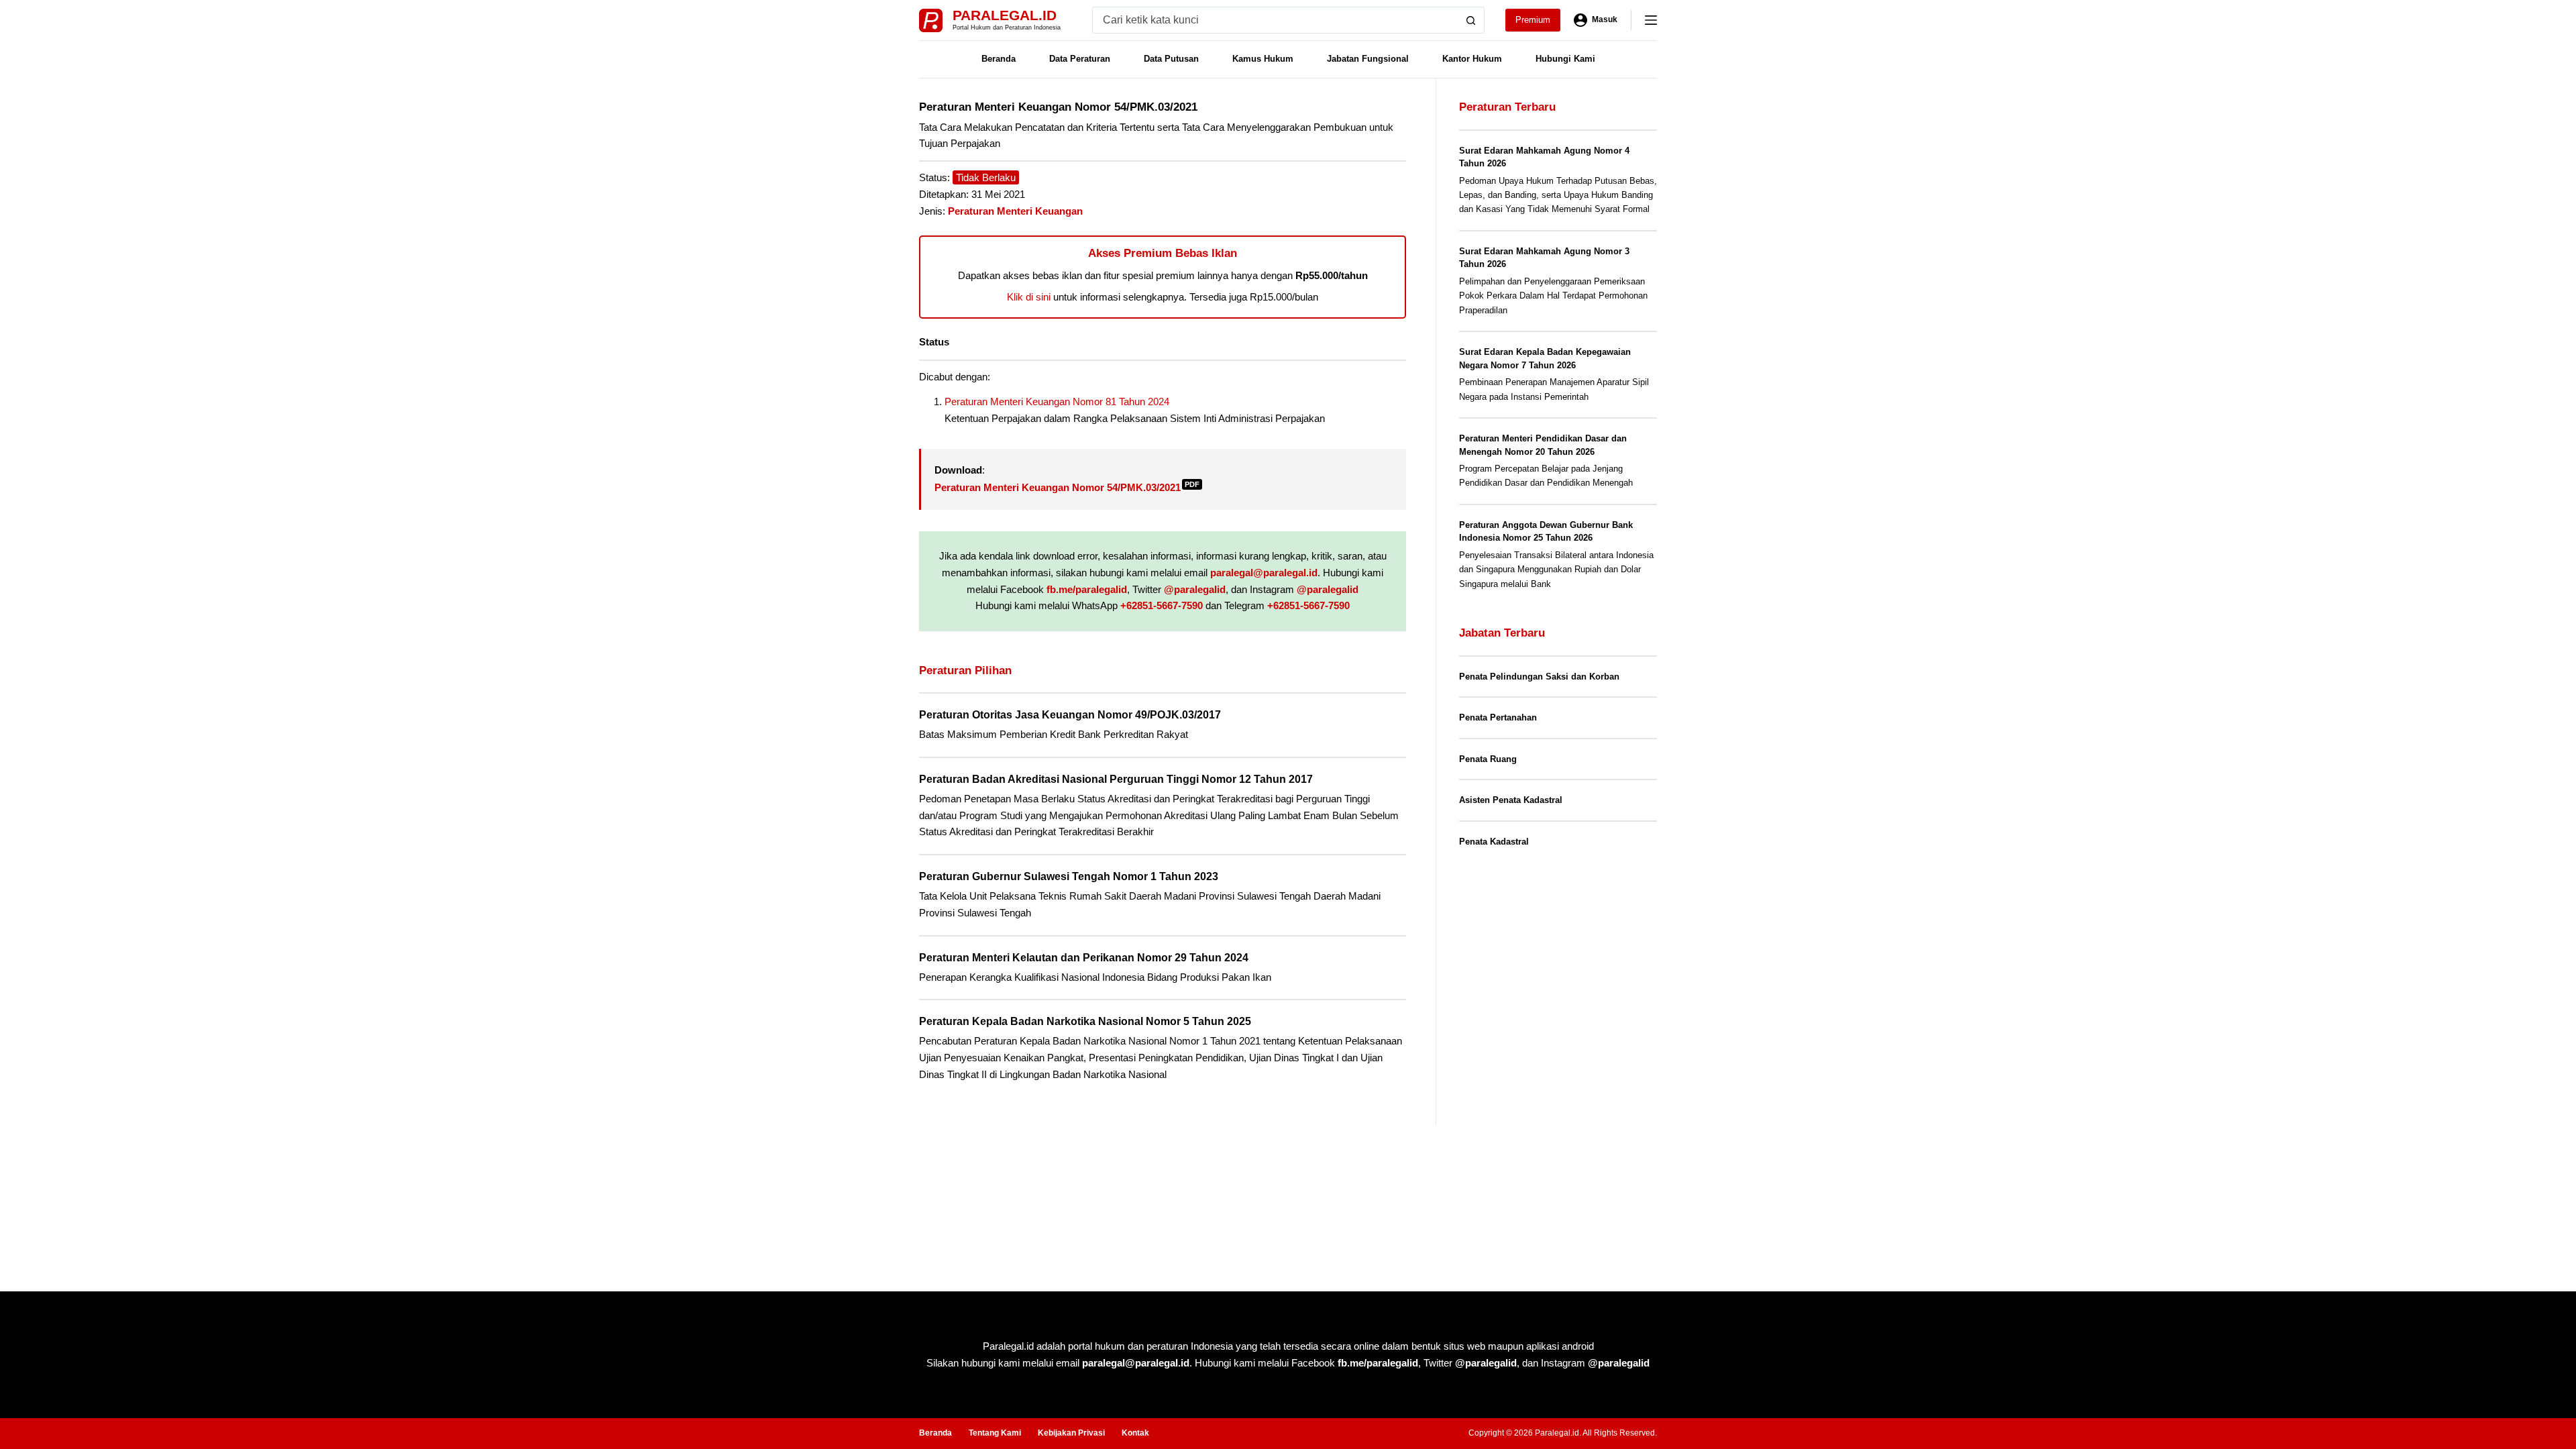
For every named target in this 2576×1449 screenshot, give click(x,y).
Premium (1533, 20)
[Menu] (1651, 20)
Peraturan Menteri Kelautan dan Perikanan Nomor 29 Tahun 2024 (1084, 958)
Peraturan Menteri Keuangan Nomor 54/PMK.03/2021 (1067, 487)
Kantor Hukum (1472, 59)
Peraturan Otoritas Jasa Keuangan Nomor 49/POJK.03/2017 (1070, 715)
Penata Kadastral (1494, 842)
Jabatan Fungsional (1368, 59)
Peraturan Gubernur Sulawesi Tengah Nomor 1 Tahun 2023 (1069, 876)
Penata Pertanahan (1498, 717)
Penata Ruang (1488, 759)
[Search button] (1471, 20)
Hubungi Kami (1565, 59)
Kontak (1135, 1433)
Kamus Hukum (1263, 59)
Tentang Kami (995, 1433)
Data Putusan (1171, 59)
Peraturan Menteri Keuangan (1015, 211)
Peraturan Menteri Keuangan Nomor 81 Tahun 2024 (1057, 401)
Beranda (999, 59)
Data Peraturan (1080, 59)
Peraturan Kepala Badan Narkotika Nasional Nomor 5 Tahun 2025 (1085, 1021)
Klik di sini (1029, 297)
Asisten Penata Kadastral (1511, 800)
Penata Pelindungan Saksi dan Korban (1539, 677)
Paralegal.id (1005, 15)
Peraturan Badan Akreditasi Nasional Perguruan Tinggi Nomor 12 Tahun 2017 (1116, 779)
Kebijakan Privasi (1071, 1433)
